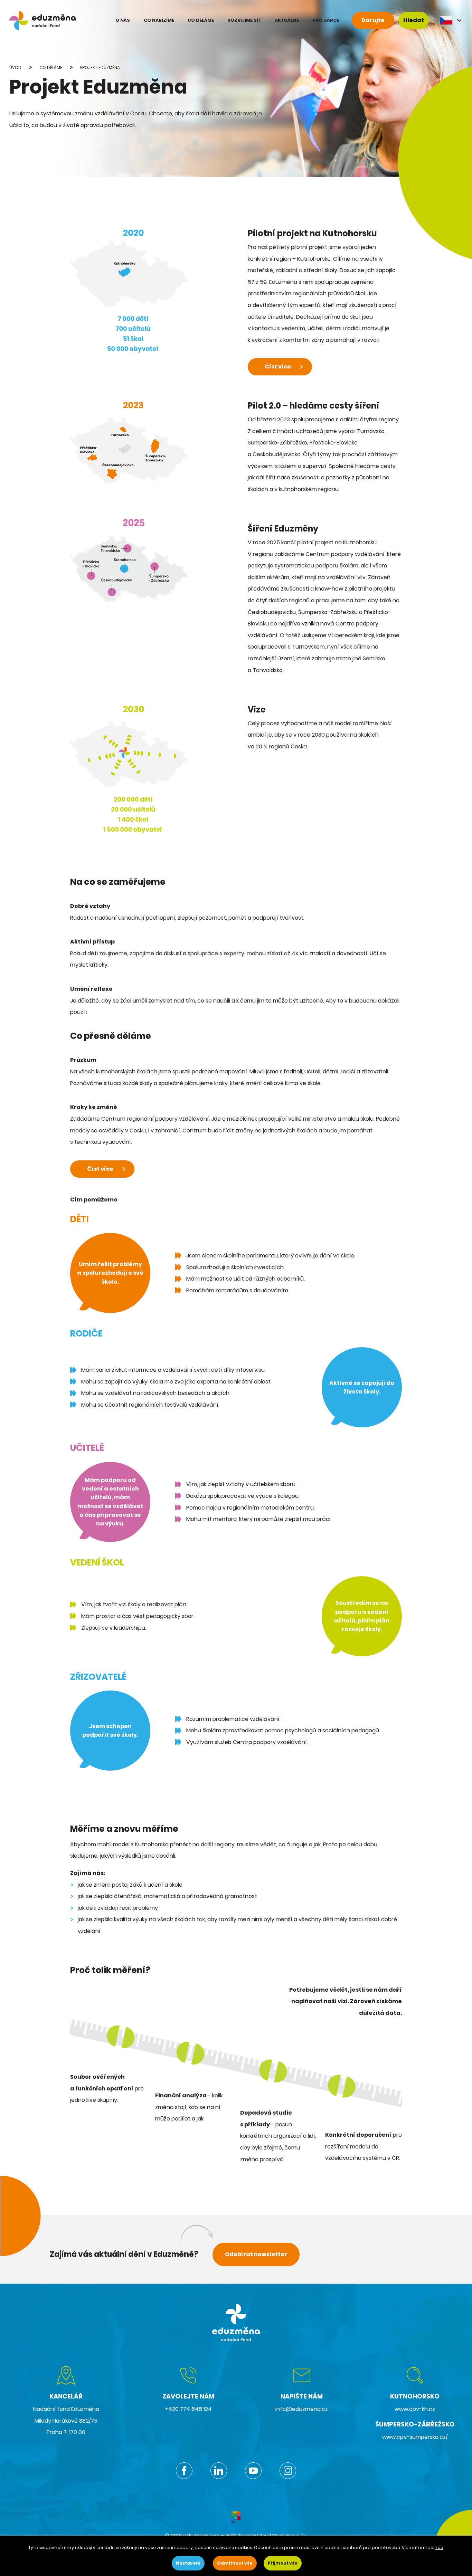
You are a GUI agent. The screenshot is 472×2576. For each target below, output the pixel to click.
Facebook (184, 2471)
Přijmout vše (283, 2563)
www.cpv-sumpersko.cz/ (415, 2437)
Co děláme (51, 68)
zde (439, 2548)
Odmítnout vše (235, 2563)
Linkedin (219, 2471)
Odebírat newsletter (256, 2254)
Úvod (15, 68)
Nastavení (188, 2563)
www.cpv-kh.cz (415, 2409)
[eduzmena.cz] (43, 21)
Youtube (253, 2471)
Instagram (288, 2471)
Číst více (278, 367)
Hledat (414, 20)
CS (451, 20)
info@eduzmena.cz (302, 2409)
